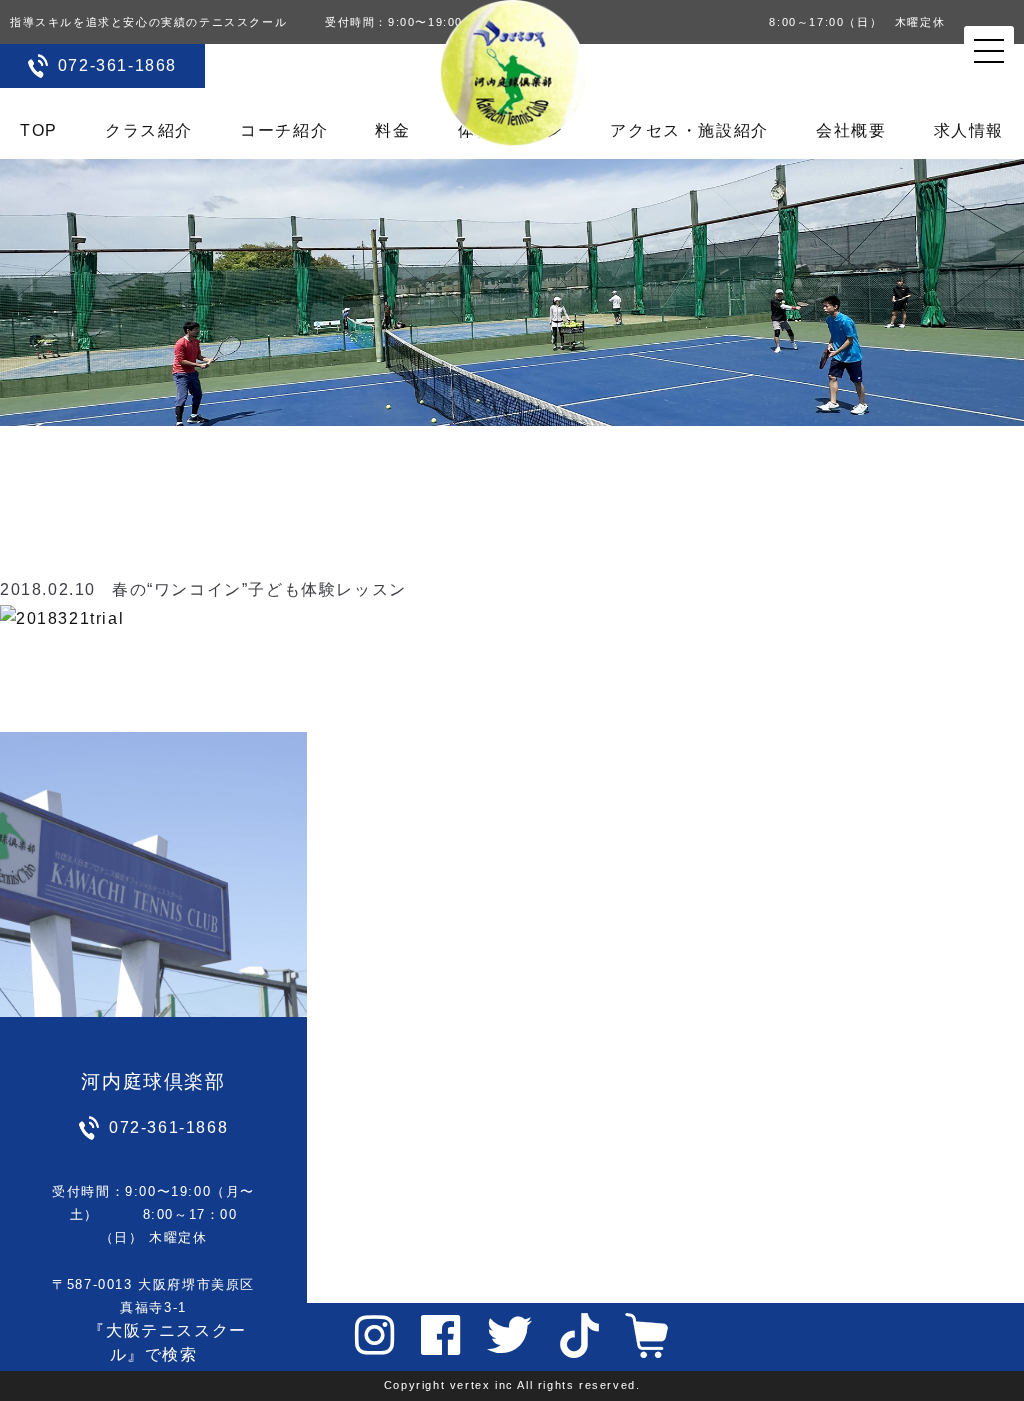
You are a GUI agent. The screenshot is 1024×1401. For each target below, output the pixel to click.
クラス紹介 (149, 130)
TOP (39, 130)
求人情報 (969, 130)
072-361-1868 (117, 65)
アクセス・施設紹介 (689, 130)
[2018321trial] (62, 617)
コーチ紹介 (284, 130)
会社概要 (851, 130)
